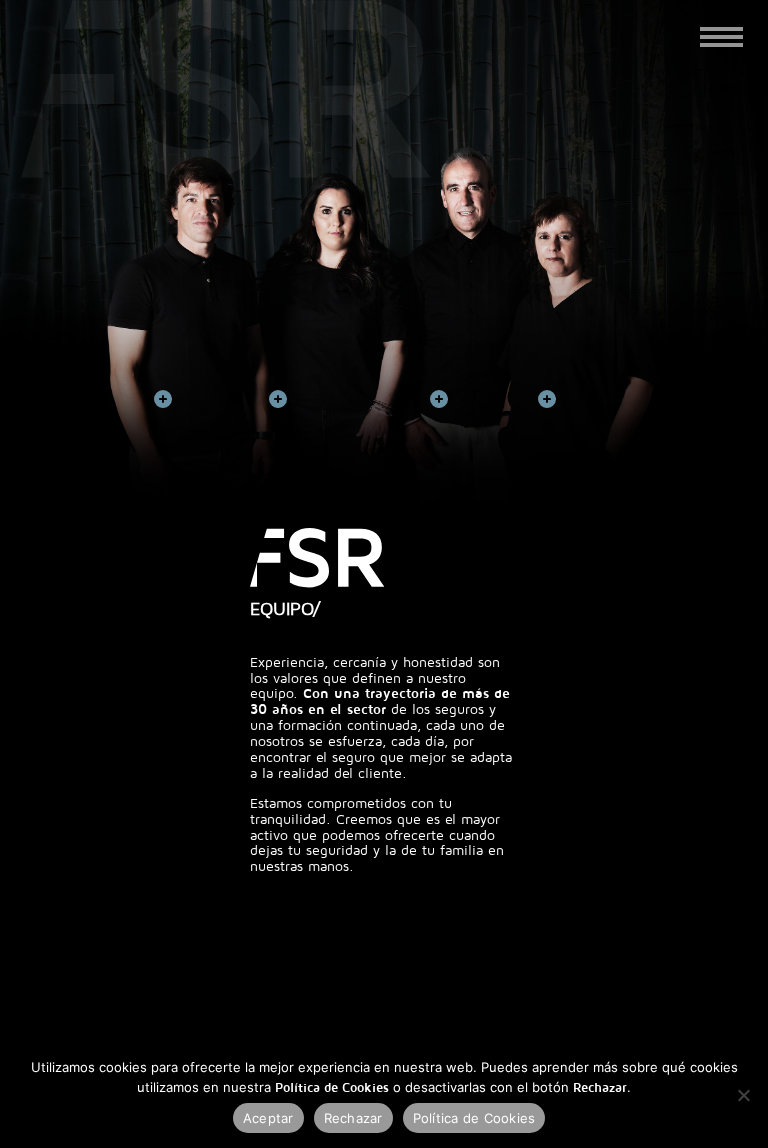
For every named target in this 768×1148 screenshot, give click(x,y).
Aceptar (268, 1118)
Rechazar (353, 1118)
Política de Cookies (474, 1118)
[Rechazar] (743, 1095)
